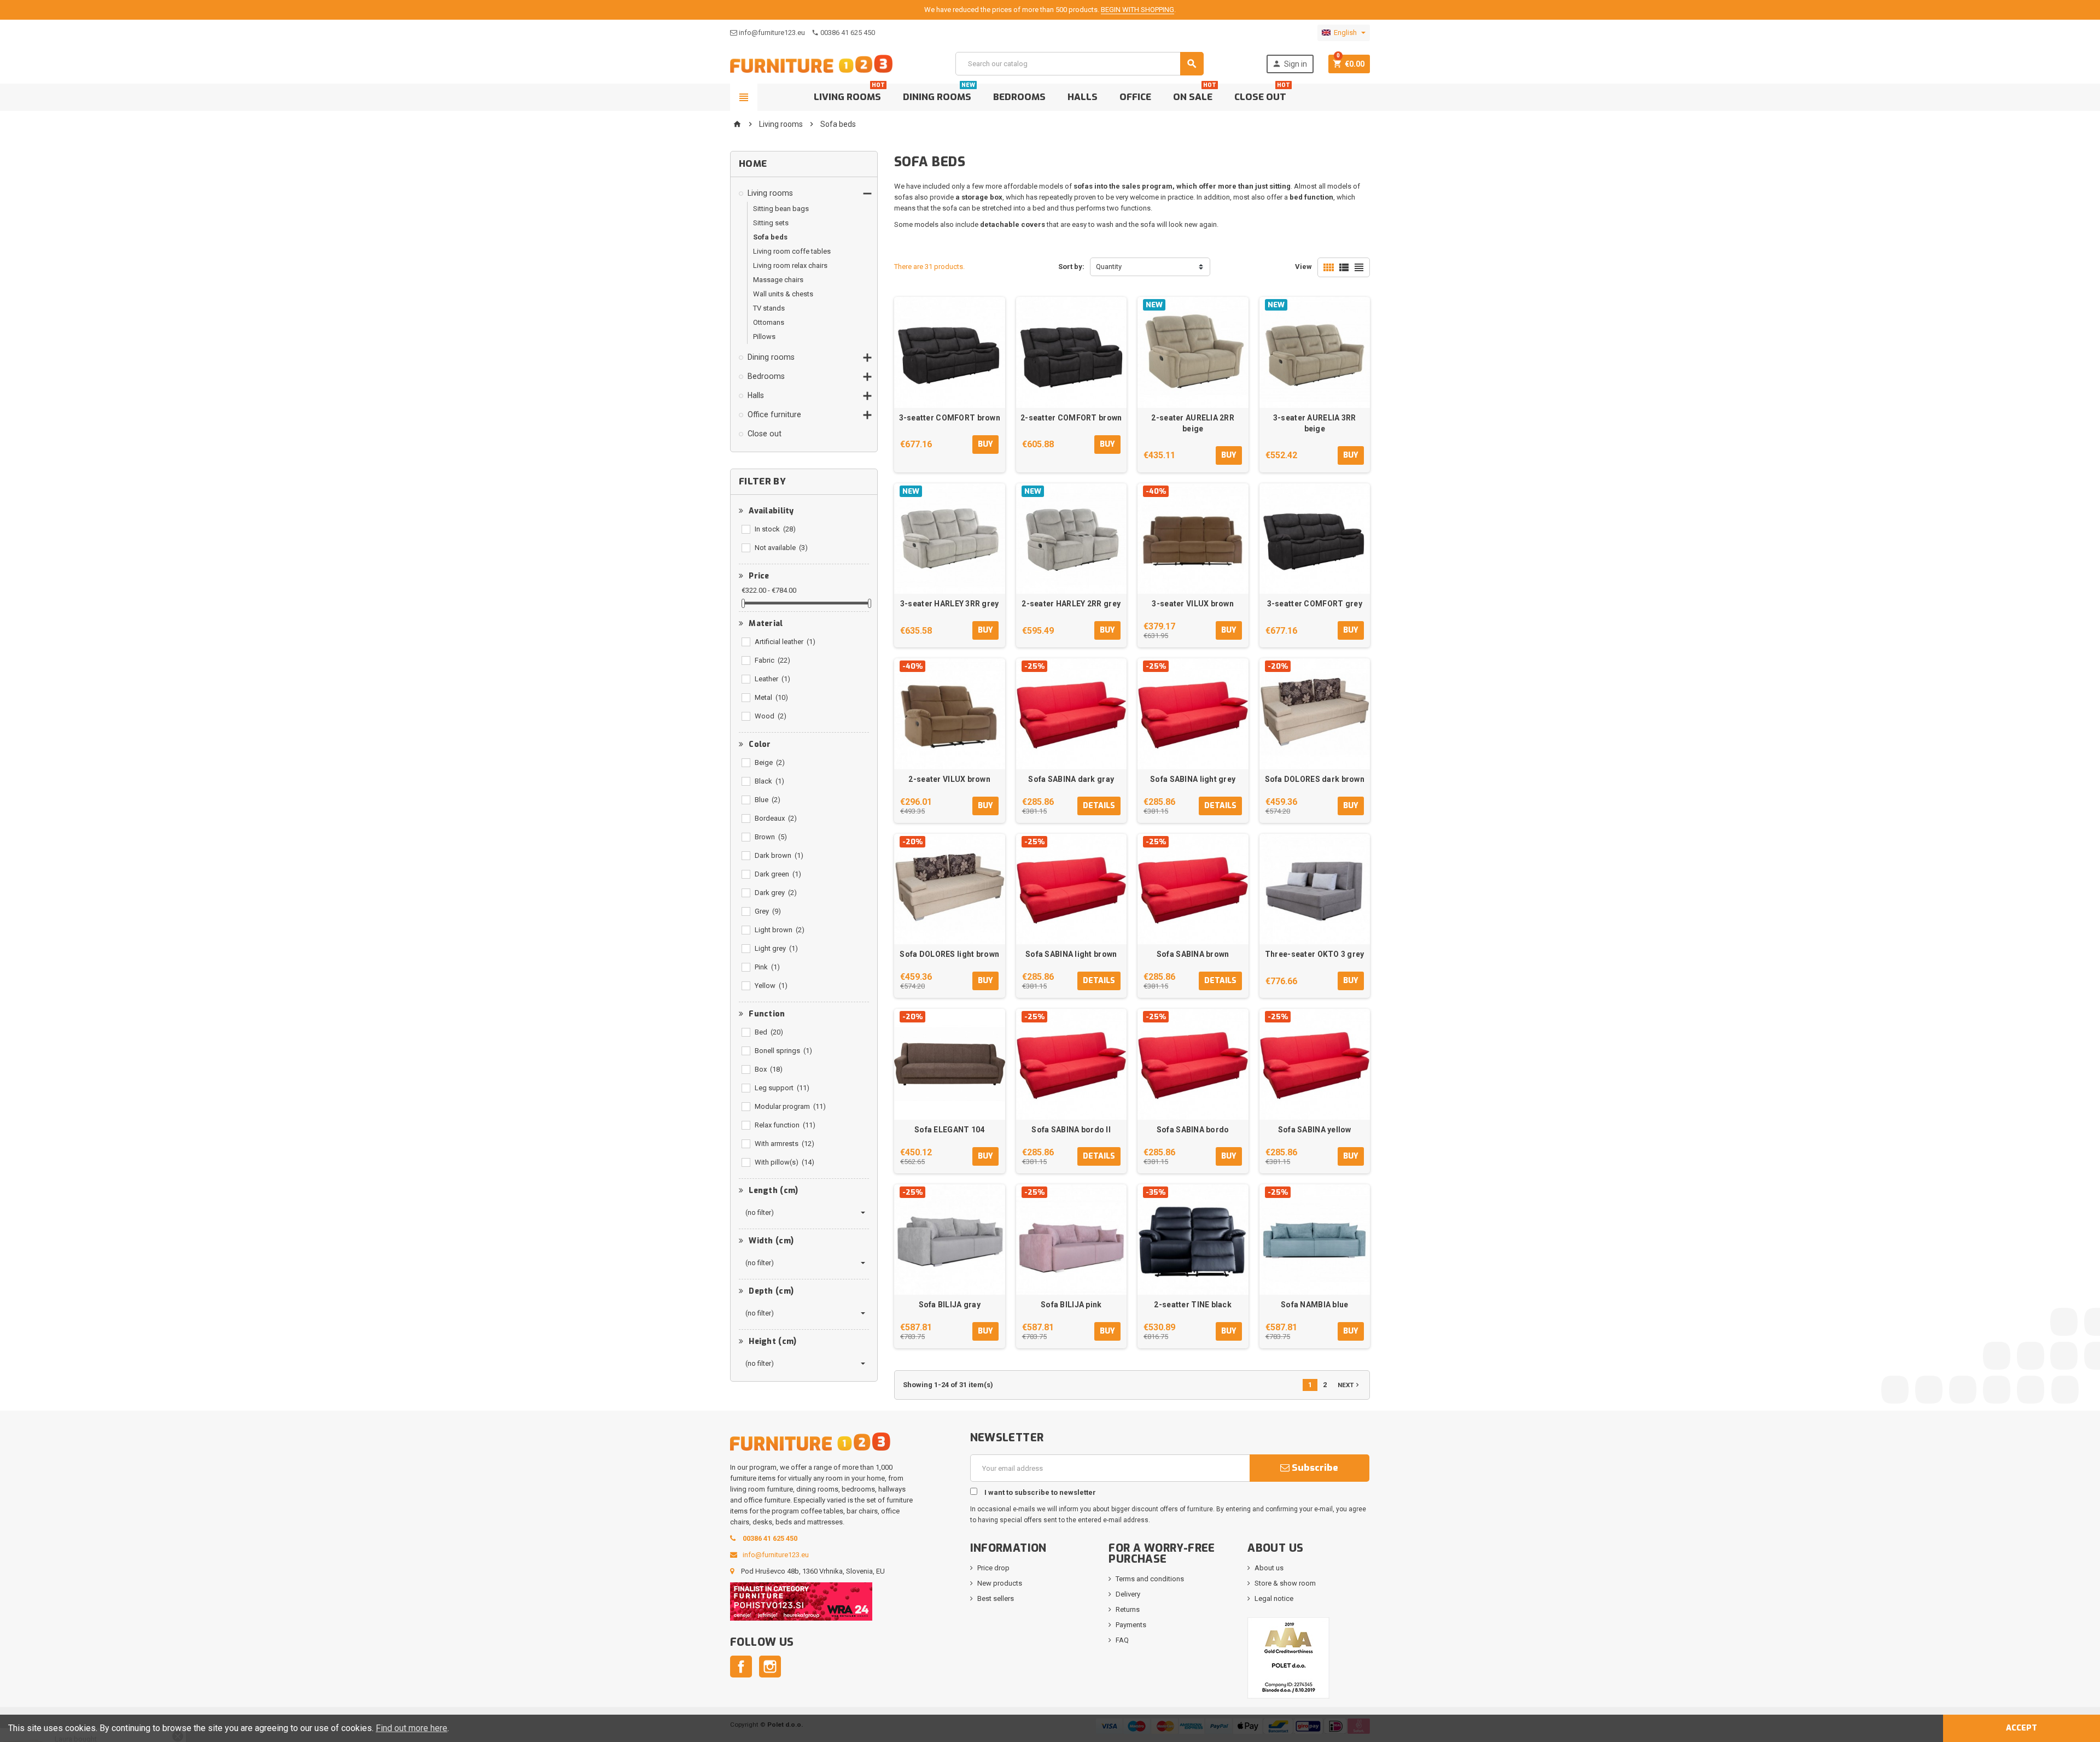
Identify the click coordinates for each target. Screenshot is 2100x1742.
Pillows (764, 337)
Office (1135, 97)
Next (1349, 1385)
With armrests (784, 1144)
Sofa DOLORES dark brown (1315, 779)
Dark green (778, 874)
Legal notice (1274, 1598)
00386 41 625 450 (848, 33)
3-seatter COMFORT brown (950, 418)
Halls (1083, 97)
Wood (771, 716)
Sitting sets (771, 223)
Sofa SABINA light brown (1071, 954)
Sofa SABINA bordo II (1071, 1130)
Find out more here (412, 1728)
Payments (1131, 1625)
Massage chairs (778, 280)
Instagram (770, 1667)
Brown (771, 837)
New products (1000, 1583)
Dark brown (779, 855)
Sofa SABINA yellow (1315, 1130)
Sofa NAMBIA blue (1314, 1305)
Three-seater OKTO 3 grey (1315, 954)
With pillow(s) (784, 1162)
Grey (768, 911)
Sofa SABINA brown (1193, 954)
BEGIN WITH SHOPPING (1137, 10)
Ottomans (769, 322)
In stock (775, 529)
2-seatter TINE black (1193, 1305)
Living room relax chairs (790, 265)
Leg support (782, 1088)
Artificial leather (785, 642)
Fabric (772, 660)
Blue (768, 800)
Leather (772, 679)
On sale (1195, 93)
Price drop (993, 1568)
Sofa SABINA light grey (1193, 779)
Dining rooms (939, 93)
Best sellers (996, 1598)
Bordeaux (776, 818)
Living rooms (849, 93)
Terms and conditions (1150, 1579)
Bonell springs (783, 1051)
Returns (1128, 1609)
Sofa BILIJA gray (950, 1305)
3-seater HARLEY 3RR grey (950, 604)
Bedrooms (1019, 97)
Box (769, 1069)
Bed (769, 1032)
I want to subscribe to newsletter (1039, 1492)
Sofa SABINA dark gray (1071, 779)
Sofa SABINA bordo (1193, 1130)
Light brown (780, 930)
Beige (770, 762)
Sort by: (1071, 267)
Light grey (776, 948)
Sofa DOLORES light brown (949, 954)
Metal (771, 697)
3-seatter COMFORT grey (1315, 604)
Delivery (1128, 1594)
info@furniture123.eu (772, 33)
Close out (1262, 93)
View (1303, 267)
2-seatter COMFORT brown (1071, 418)
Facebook (741, 1667)
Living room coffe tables (792, 251)
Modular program (790, 1106)
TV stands (769, 308)
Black (769, 781)
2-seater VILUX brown (949, 779)
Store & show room (1285, 1583)
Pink (767, 967)
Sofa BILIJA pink (1071, 1305)
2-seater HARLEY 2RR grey (1071, 604)
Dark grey (776, 893)
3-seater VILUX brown (1193, 604)
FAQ (1122, 1640)
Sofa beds (770, 237)
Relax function (785, 1125)
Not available (781, 548)
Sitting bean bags (781, 209)
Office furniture (774, 414)
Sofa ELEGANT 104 (949, 1130)
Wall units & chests (783, 294)
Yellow (771, 986)
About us (1269, 1568)
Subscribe (1314, 1468)
